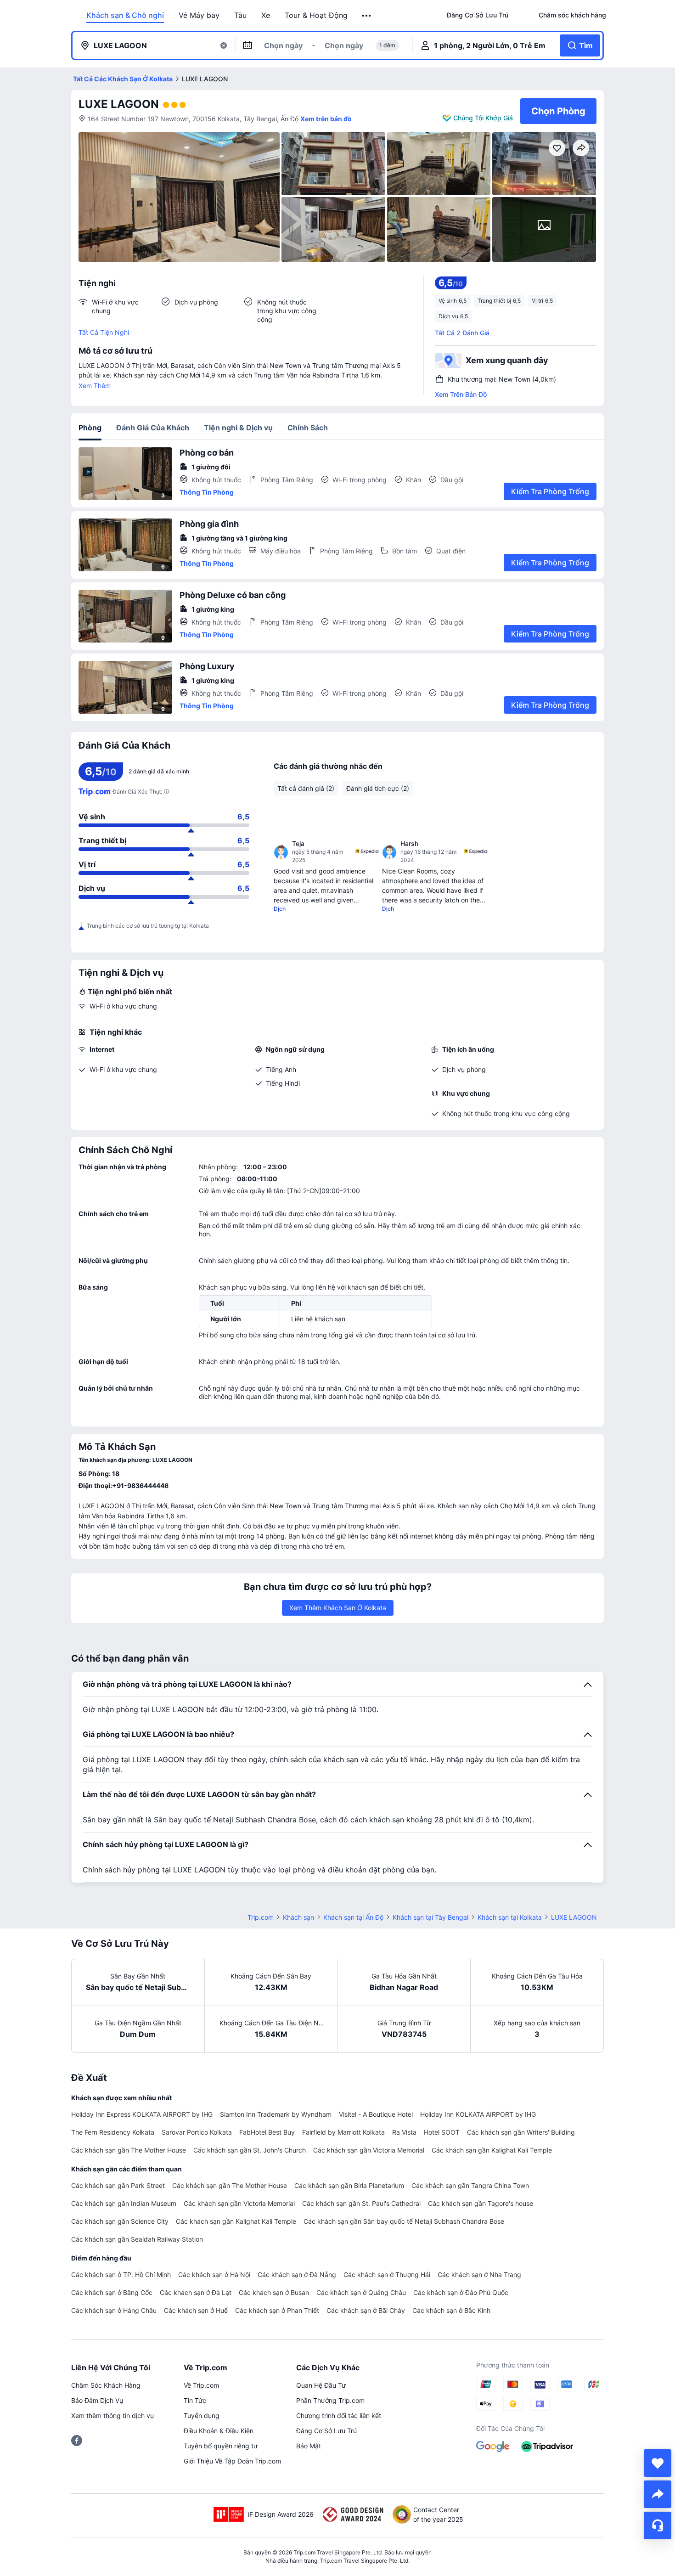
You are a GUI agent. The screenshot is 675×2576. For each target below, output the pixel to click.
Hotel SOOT (442, 2132)
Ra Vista (404, 2132)
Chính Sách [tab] (308, 428)
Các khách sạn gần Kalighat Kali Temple (492, 2150)
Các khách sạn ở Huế (196, 2310)
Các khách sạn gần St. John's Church (250, 2150)
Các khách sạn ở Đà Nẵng (297, 2274)
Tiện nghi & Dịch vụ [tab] (238, 428)
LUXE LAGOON (119, 104)
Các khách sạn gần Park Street (118, 2185)
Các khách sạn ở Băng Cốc (112, 2292)
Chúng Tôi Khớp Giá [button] (483, 118)
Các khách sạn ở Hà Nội (214, 2274)
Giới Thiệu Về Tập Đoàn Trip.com (232, 2461)
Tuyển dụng (202, 2415)
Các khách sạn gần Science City (120, 2221)
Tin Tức (195, 2400)
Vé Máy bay (199, 15)
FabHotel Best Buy (267, 2132)
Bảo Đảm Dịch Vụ (97, 2400)
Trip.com (261, 1917)
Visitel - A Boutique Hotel (376, 2114)
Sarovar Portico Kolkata (197, 2132)
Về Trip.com (201, 2385)
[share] (658, 2494)
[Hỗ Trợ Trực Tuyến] (658, 2525)
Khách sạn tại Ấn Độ (353, 1917)
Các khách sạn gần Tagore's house (481, 2203)
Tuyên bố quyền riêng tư (221, 2446)
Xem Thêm (95, 386)
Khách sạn (298, 1917)
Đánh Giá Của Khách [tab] (153, 428)
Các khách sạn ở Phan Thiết (277, 2310)
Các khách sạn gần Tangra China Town (470, 2185)
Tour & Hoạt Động (316, 15)
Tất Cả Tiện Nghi (104, 332)
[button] (367, 16)
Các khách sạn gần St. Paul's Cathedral (361, 2203)
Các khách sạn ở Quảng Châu (361, 2292)
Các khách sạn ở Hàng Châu (114, 2310)
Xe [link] (266, 15)
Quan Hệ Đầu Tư (321, 2385)
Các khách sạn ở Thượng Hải (387, 2274)
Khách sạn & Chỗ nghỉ (125, 15)
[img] (179, 197)
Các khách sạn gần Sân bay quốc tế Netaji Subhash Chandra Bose (404, 2221)
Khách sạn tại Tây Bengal (430, 1917)
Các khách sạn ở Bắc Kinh (451, 2310)
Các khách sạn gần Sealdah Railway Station (137, 2239)
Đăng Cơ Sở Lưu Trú (326, 2431)
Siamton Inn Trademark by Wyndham (276, 2114)
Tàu (240, 15)
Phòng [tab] (90, 428)
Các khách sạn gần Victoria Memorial (369, 2150)
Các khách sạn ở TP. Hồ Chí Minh (121, 2274)
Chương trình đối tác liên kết (339, 2415)
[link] (478, 15)
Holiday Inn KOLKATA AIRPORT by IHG (478, 2114)
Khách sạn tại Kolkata (510, 1917)
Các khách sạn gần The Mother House (129, 2150)
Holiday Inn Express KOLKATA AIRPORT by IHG (142, 2114)
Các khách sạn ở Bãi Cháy (366, 2310)
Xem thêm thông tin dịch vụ (112, 2415)
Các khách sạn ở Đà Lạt (196, 2292)
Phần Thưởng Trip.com (330, 2400)
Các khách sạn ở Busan (274, 2292)
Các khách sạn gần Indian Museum (124, 2203)
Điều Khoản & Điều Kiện (219, 2431)
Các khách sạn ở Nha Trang (479, 2274)
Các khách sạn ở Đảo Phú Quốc (461, 2292)
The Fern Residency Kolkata (113, 2132)
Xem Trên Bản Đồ (461, 394)
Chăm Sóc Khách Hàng (106, 2385)
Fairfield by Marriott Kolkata (343, 2132)
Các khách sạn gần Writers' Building (521, 2132)
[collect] (658, 2463)
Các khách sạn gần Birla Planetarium (349, 2185)
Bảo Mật (309, 2446)
